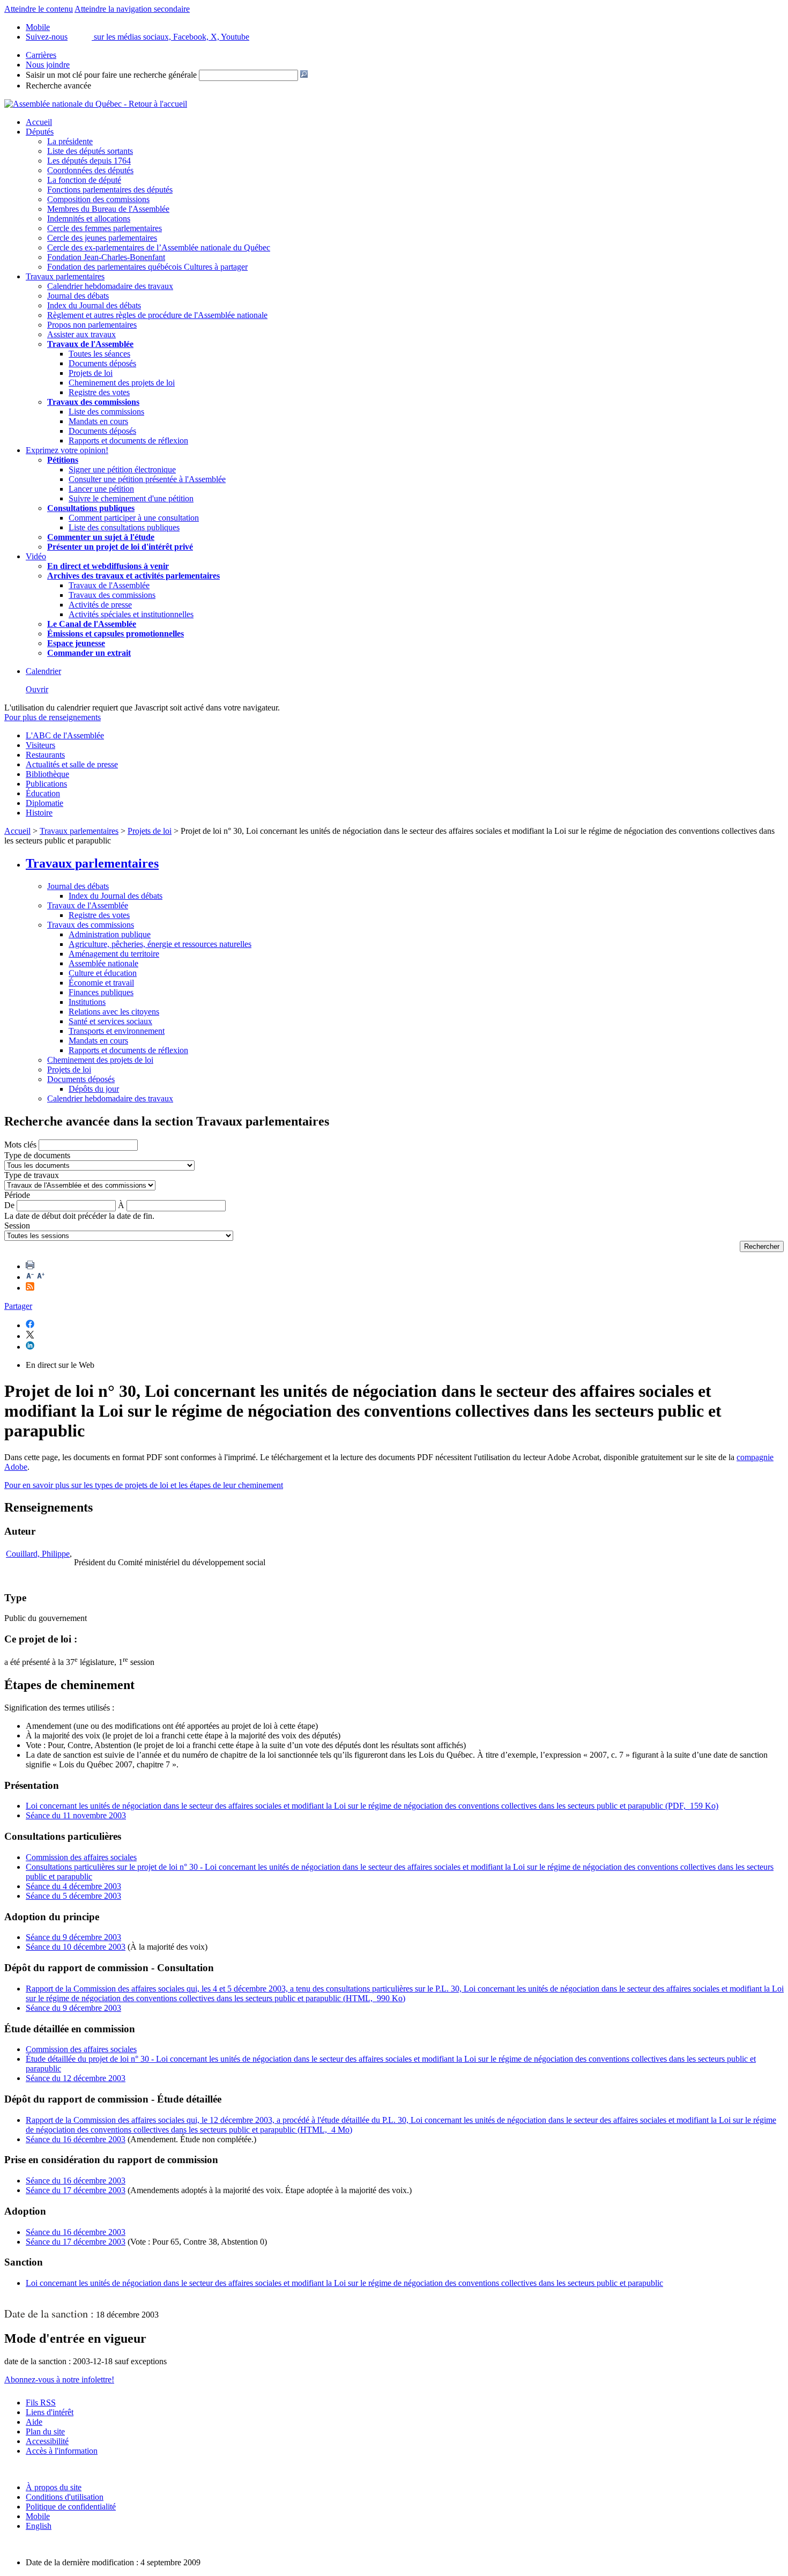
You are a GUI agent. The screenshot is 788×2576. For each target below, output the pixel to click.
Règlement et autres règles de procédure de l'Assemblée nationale (157, 315)
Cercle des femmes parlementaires (105, 228)
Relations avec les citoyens (114, 1012)
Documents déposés (102, 363)
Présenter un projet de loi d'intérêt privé (120, 547)
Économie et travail (101, 983)
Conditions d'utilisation (65, 2497)
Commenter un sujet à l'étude (101, 537)
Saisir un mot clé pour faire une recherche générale (111, 75)
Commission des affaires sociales (81, 1857)
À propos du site (54, 2487)
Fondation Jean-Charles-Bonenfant (106, 257)
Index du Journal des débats (94, 305)
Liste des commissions (106, 412)
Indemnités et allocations (89, 219)
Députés (40, 132)
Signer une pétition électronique (122, 469)
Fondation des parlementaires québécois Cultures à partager (147, 267)
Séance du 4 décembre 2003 (73, 1886)
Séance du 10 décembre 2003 (76, 1947)
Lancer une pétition (101, 489)
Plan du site (45, 2431)
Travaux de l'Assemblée (90, 344)
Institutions (87, 1002)
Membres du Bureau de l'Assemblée (108, 209)
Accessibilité (47, 2441)
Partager (18, 1306)
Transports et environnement (117, 1031)
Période (17, 1195)
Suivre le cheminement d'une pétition (131, 498)
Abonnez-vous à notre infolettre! (59, 2379)
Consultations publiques (91, 508)
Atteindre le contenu (39, 9)
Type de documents (37, 1155)
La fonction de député (84, 180)
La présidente (70, 141)
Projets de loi (91, 373)
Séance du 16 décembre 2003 (76, 2139)
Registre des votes (99, 392)
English (39, 2526)
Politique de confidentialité (71, 2507)
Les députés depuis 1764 (89, 161)
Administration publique (110, 934)
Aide (34, 2422)
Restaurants (45, 755)
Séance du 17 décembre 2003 (76, 2190)
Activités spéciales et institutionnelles (131, 614)
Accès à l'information (62, 2451)
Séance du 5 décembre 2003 (73, 1896)
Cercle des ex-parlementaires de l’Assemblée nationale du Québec (159, 247)
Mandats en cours (98, 421)
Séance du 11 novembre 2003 (76, 1815)
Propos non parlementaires (92, 325)
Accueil (39, 122)
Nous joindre (48, 65)
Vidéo (36, 556)
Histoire (39, 813)
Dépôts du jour (94, 1089)
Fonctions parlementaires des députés (110, 190)
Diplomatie (44, 803)
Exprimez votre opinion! (67, 450)
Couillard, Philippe (38, 1554)
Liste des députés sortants (90, 151)
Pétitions (63, 460)
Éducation (43, 793)
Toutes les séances (99, 354)
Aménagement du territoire (114, 954)
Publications (46, 784)
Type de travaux (32, 1175)
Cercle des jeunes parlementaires (102, 238)
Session (17, 1226)
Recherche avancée (58, 86)
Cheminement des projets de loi (122, 383)
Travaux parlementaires (65, 276)
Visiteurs (40, 745)
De (9, 1205)
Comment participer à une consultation (134, 518)
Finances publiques (101, 992)
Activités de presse (100, 605)
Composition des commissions (98, 199)
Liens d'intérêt (50, 2412)
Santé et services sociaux (110, 1021)
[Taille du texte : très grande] (41, 1277)
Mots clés (20, 1145)
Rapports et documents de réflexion (128, 441)
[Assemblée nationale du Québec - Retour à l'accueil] (96, 104)
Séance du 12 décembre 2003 (76, 2078)
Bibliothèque (47, 774)
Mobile (38, 2516)
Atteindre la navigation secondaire (132, 9)
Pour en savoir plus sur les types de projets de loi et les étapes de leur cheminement (144, 1485)
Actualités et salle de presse (72, 764)
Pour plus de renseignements (53, 717)
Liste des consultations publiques (124, 527)
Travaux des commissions (93, 402)
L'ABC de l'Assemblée (65, 735)
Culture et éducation (103, 973)
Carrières (41, 55)
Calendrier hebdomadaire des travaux (110, 286)
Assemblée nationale (103, 963)
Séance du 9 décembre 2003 (73, 1937)
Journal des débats (78, 296)
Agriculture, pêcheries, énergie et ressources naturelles (160, 944)
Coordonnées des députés (90, 170)
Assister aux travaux (81, 334)
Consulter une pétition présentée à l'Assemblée (147, 479)
